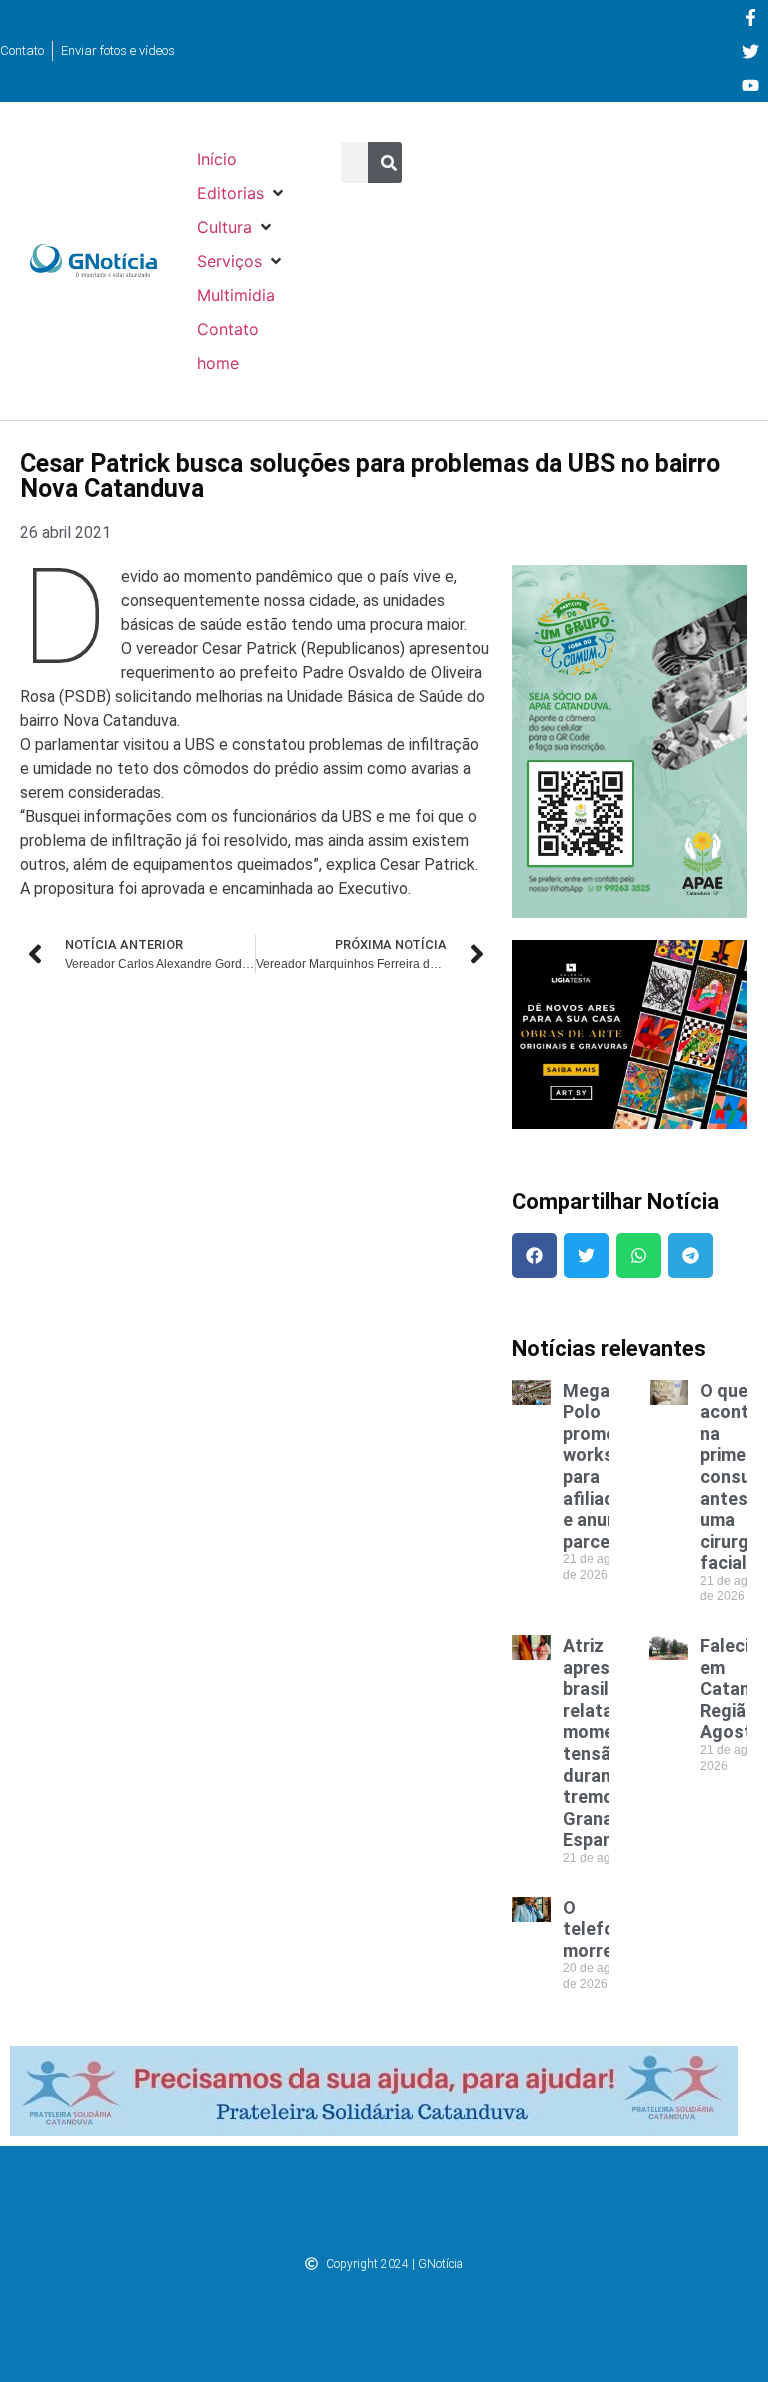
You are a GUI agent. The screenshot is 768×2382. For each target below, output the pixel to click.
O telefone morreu (599, 1929)
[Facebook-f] (750, 17)
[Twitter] (750, 51)
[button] (242, 193)
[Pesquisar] (388, 162)
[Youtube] (750, 85)
